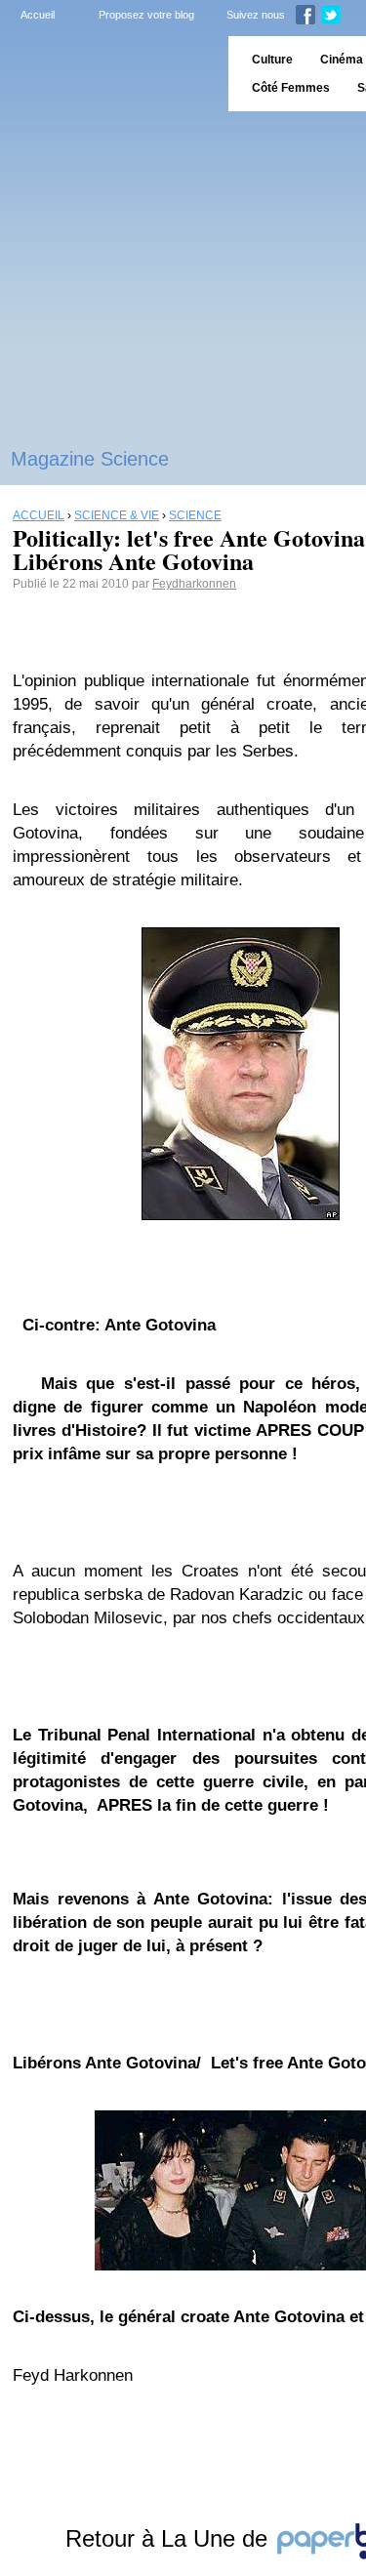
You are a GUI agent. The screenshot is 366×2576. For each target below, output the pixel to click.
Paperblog (108, 74)
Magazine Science (90, 459)
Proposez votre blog (146, 15)
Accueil (38, 15)
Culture (272, 60)
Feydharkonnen (194, 584)
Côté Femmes (291, 88)
